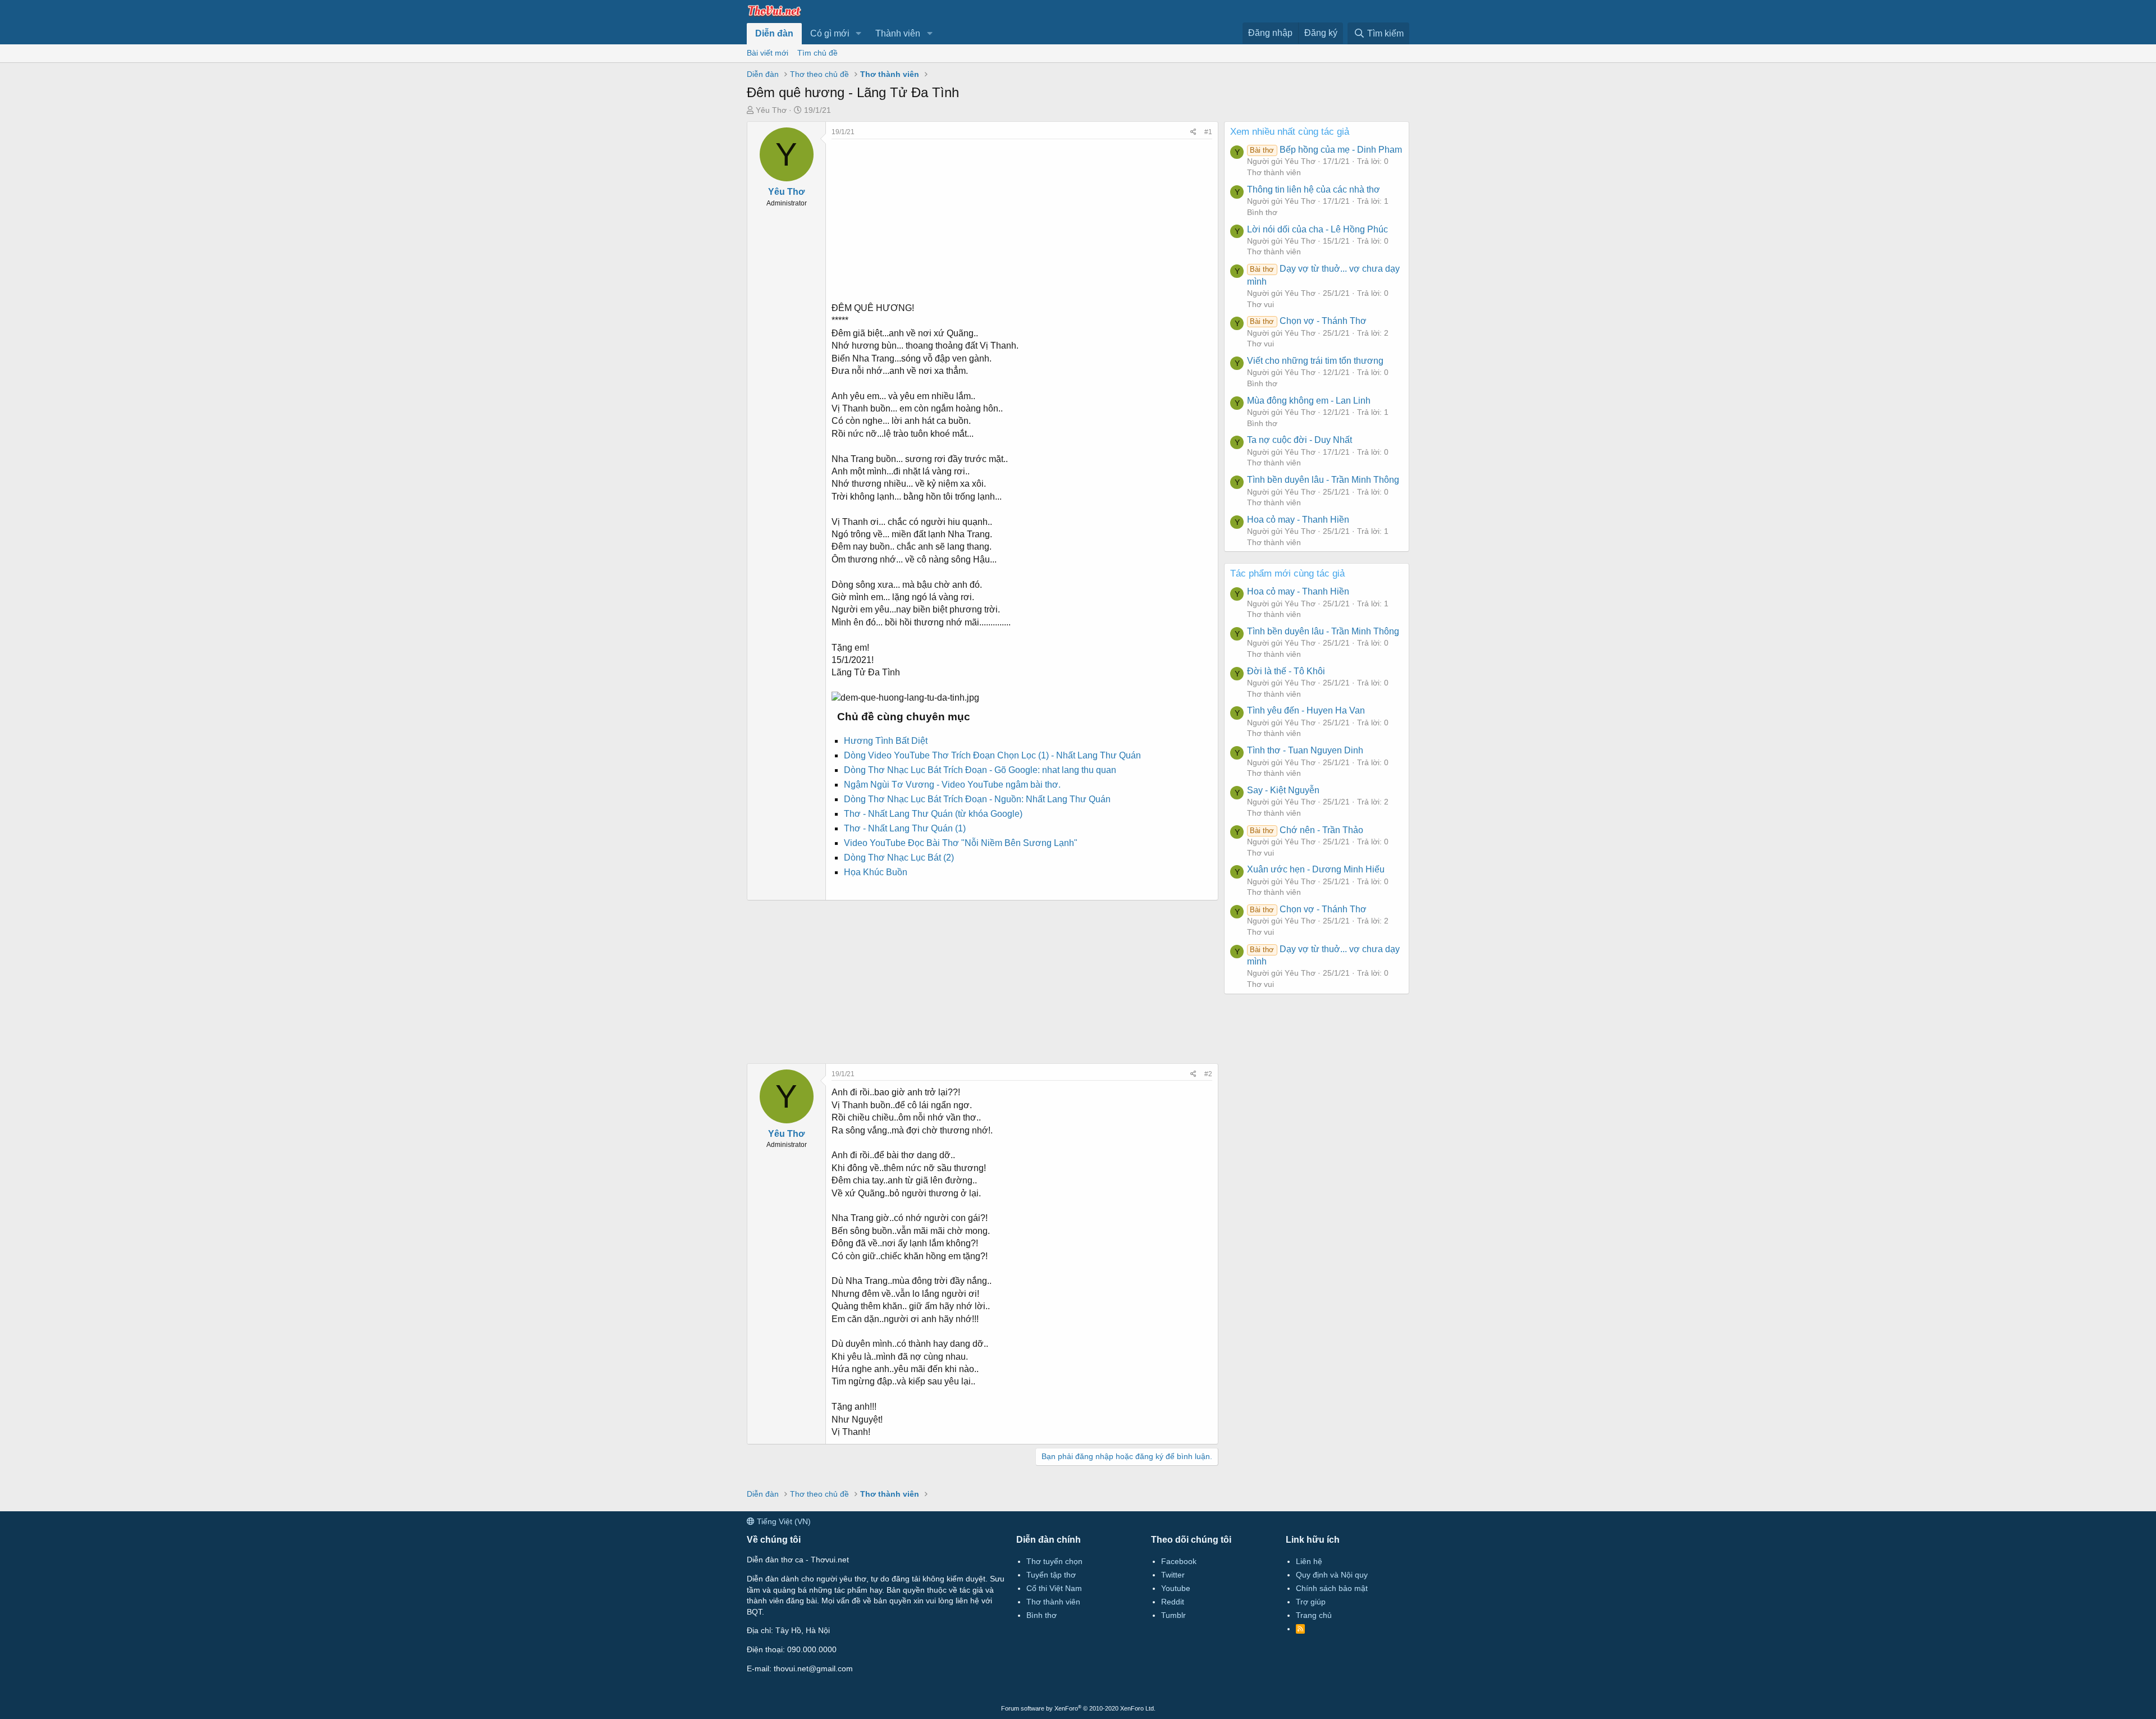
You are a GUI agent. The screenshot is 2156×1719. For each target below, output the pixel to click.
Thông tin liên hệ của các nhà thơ (1314, 189)
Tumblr (1173, 1615)
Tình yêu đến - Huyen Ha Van (1306, 710)
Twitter (1173, 1575)
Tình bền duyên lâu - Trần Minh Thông (1323, 480)
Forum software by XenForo (1078, 1708)
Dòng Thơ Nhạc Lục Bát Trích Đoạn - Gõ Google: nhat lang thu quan (980, 770)
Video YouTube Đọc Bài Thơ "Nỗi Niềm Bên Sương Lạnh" (961, 843)
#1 (1208, 132)
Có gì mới (830, 33)
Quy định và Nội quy (1332, 1575)
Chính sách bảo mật (1332, 1588)
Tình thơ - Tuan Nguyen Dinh (1305, 750)
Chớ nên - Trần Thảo (1306, 830)
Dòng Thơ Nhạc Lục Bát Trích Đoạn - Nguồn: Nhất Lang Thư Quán (977, 799)
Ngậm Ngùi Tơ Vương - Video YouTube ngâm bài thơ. (952, 785)
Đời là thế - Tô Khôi (1286, 671)
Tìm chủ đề (817, 53)
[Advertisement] (1022, 218)
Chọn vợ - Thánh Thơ (1308, 321)
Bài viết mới (768, 53)
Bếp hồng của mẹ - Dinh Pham (1326, 150)
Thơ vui (1260, 304)
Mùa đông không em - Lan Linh (1309, 401)
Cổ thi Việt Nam (1054, 1588)
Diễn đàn (774, 33)
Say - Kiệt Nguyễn (1283, 790)
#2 (1208, 1074)
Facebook (1179, 1561)
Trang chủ (1314, 1615)
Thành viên (898, 33)
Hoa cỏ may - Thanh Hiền (1298, 520)
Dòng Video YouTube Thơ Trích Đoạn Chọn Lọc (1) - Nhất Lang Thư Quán (992, 755)
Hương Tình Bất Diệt (886, 741)
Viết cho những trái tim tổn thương (1315, 361)
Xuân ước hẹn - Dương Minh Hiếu (1316, 869)
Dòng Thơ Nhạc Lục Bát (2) (899, 858)
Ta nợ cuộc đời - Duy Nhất (1299, 440)
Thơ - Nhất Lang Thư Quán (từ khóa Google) (933, 814)
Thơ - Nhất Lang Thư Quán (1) (905, 828)
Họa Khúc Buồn (876, 872)
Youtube (1176, 1588)
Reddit (1173, 1602)
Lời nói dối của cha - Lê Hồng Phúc (1317, 229)
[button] (859, 34)
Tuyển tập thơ (1051, 1575)
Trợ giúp (1311, 1602)
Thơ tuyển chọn (1054, 1561)
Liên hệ (1309, 1561)
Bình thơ (1262, 212)
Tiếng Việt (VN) (783, 1521)
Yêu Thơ (771, 110)
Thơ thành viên (1274, 172)
